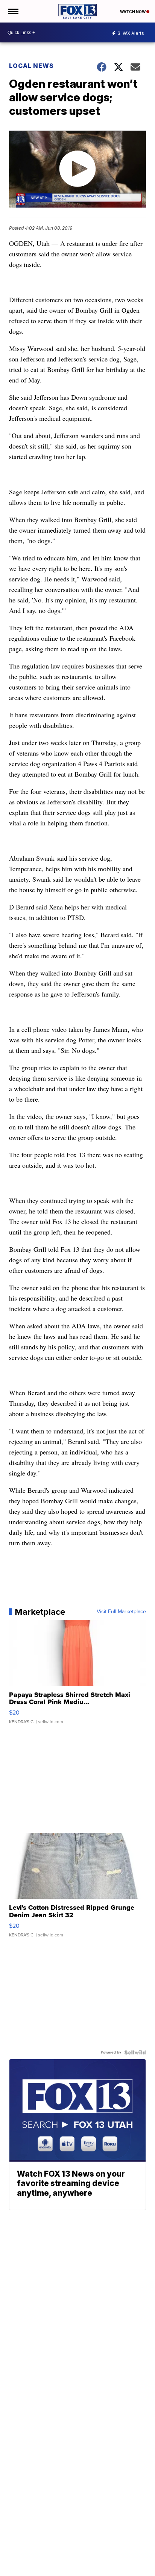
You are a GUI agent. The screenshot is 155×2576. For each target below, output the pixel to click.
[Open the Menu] (13, 11)
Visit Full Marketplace (121, 1612)
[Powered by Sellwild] (135, 2052)
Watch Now (133, 12)
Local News (31, 66)
